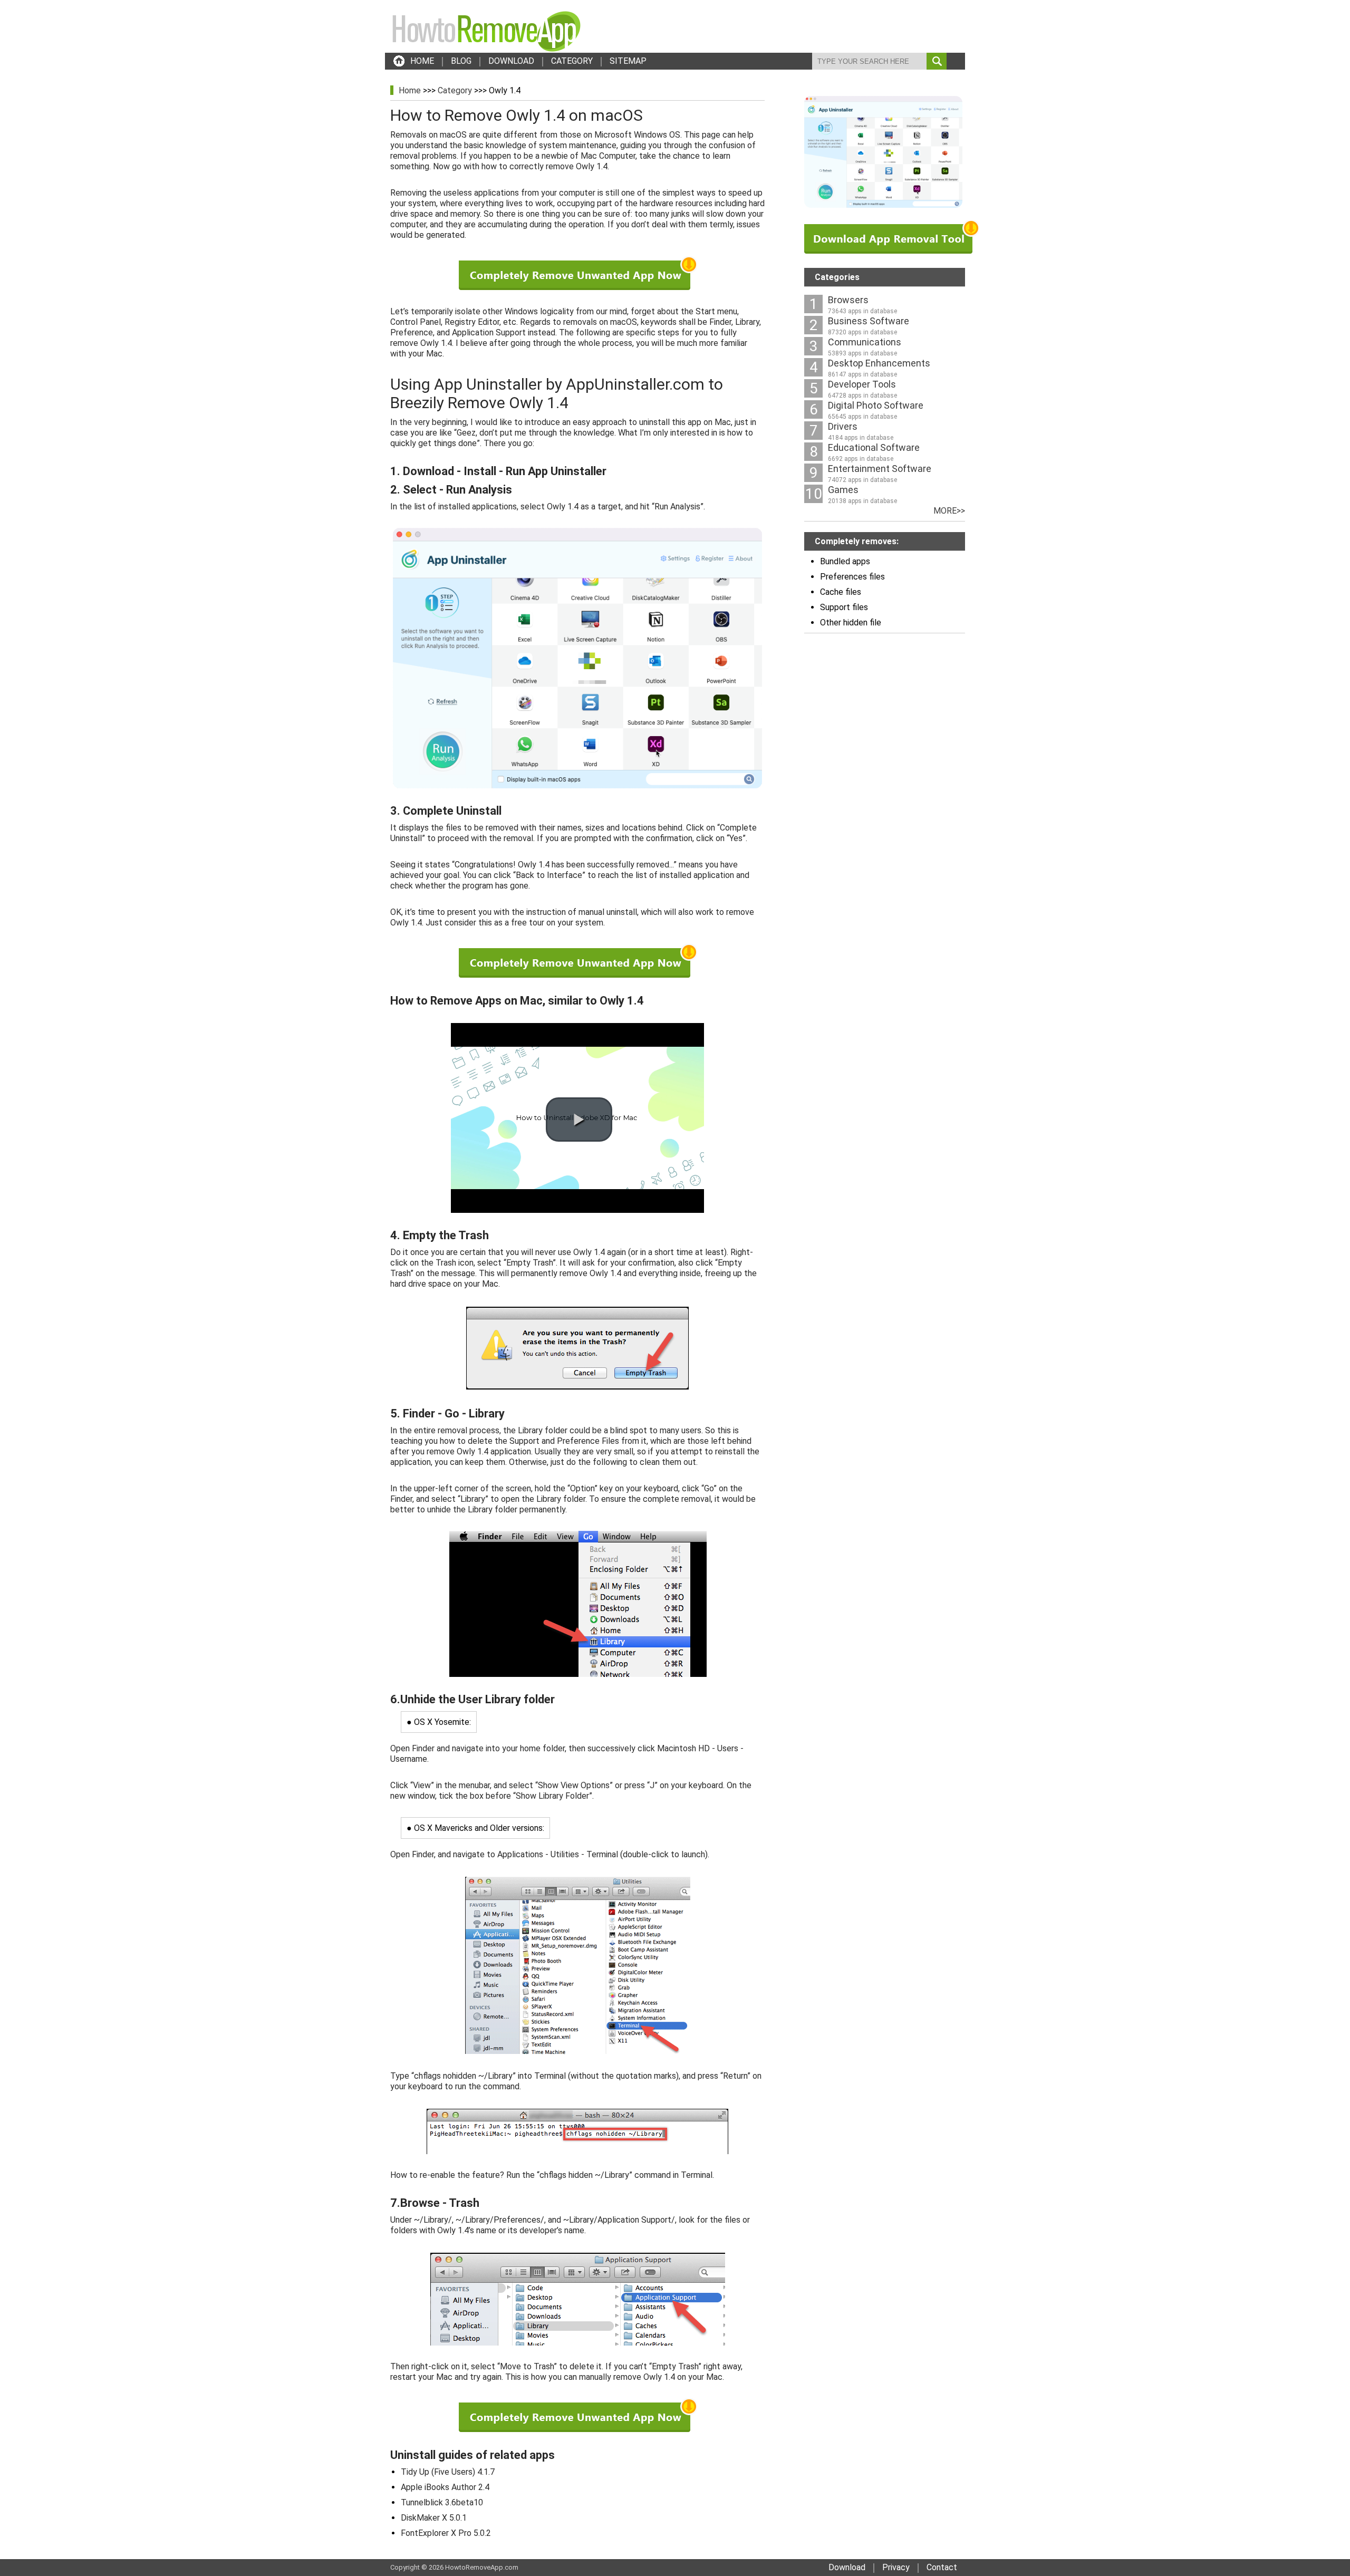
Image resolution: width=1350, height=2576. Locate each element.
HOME (422, 61)
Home (410, 90)
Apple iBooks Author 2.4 (445, 2487)
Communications (865, 342)
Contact (942, 2567)
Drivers (843, 426)
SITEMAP (628, 61)
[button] (579, 1120)
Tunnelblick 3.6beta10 (442, 2502)
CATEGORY (572, 61)
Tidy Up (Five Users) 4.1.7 (448, 2472)
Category (455, 90)
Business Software (869, 321)
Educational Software (874, 447)
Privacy (896, 2567)
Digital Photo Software (876, 405)
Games (843, 490)
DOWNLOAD (511, 61)
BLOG (461, 61)
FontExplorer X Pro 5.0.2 (446, 2533)
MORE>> (949, 511)
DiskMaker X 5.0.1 (434, 2518)
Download (847, 2567)
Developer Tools (862, 384)
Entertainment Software (880, 469)
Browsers (848, 300)
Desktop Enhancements (879, 363)
